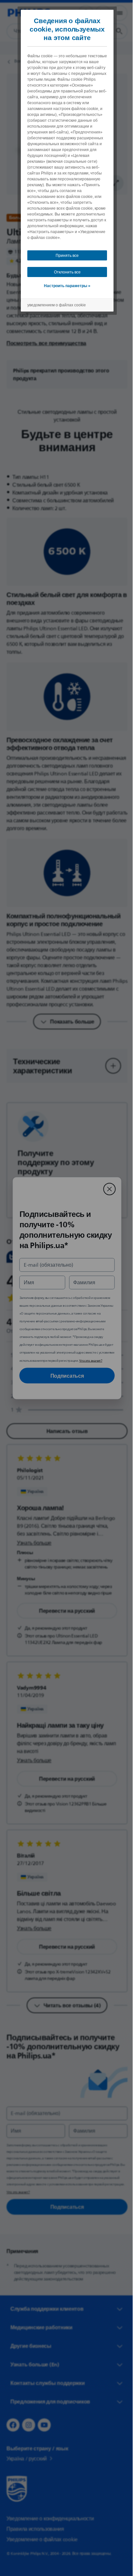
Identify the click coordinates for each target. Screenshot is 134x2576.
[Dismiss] (107, 1189)
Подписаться (65, 1375)
